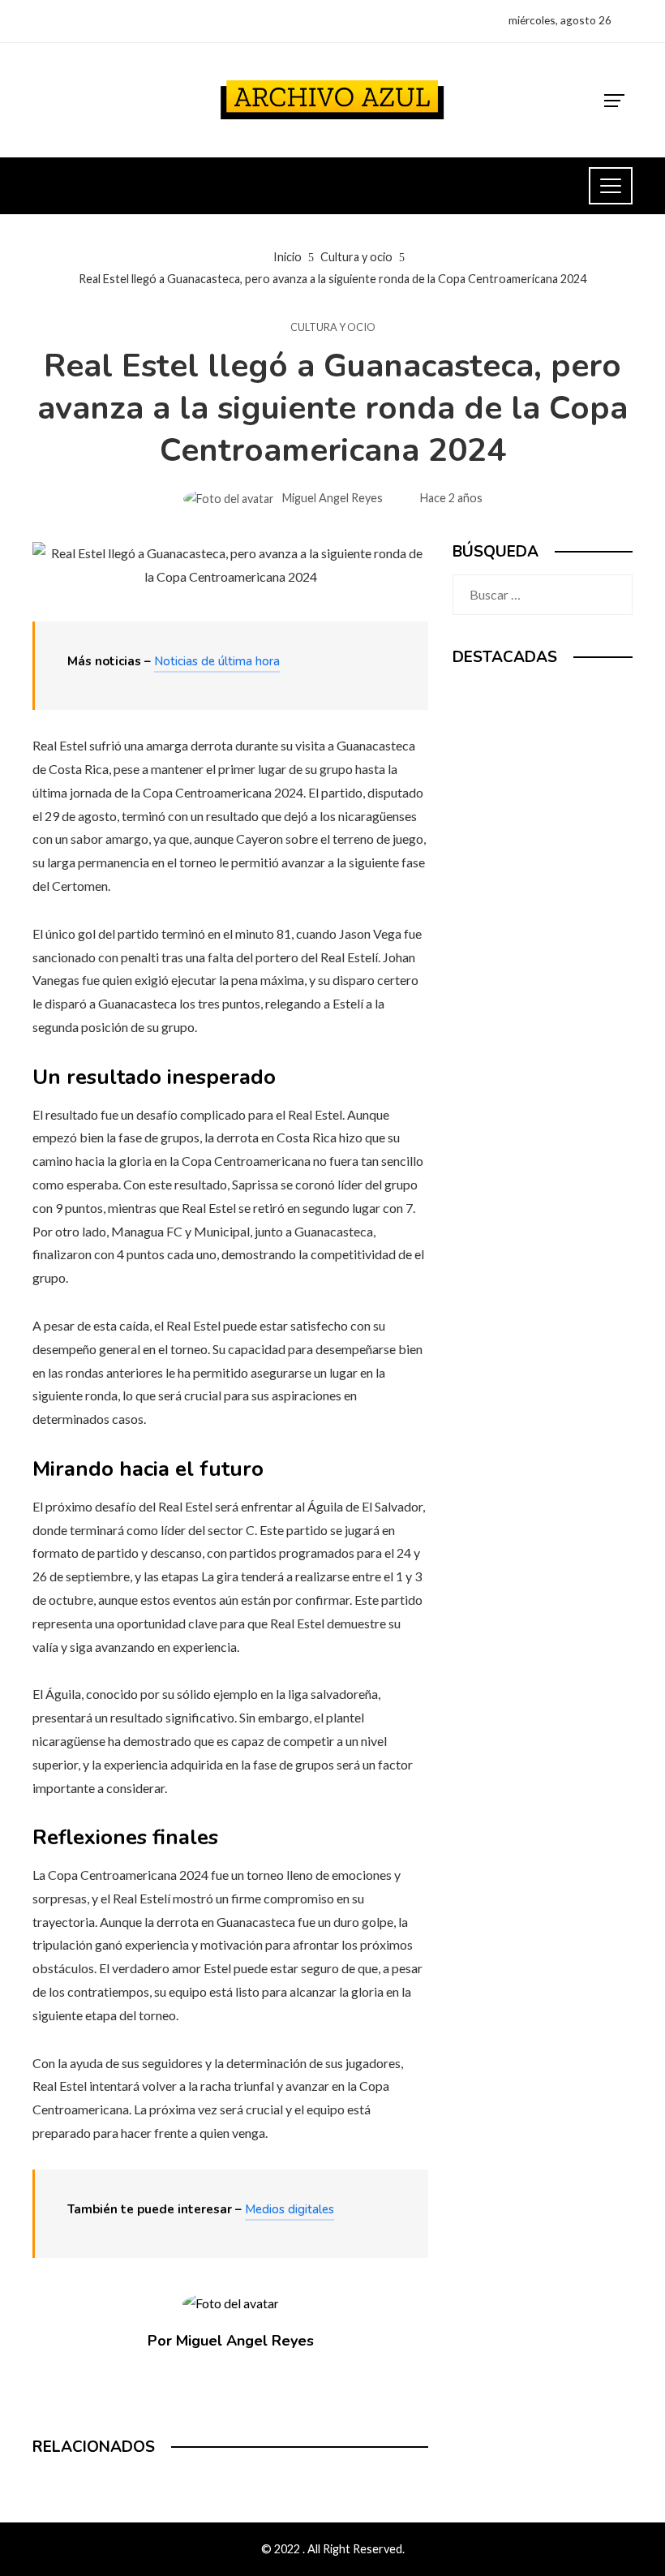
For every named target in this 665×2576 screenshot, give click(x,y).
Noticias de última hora (217, 661)
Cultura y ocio (333, 327)
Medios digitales (290, 2209)
